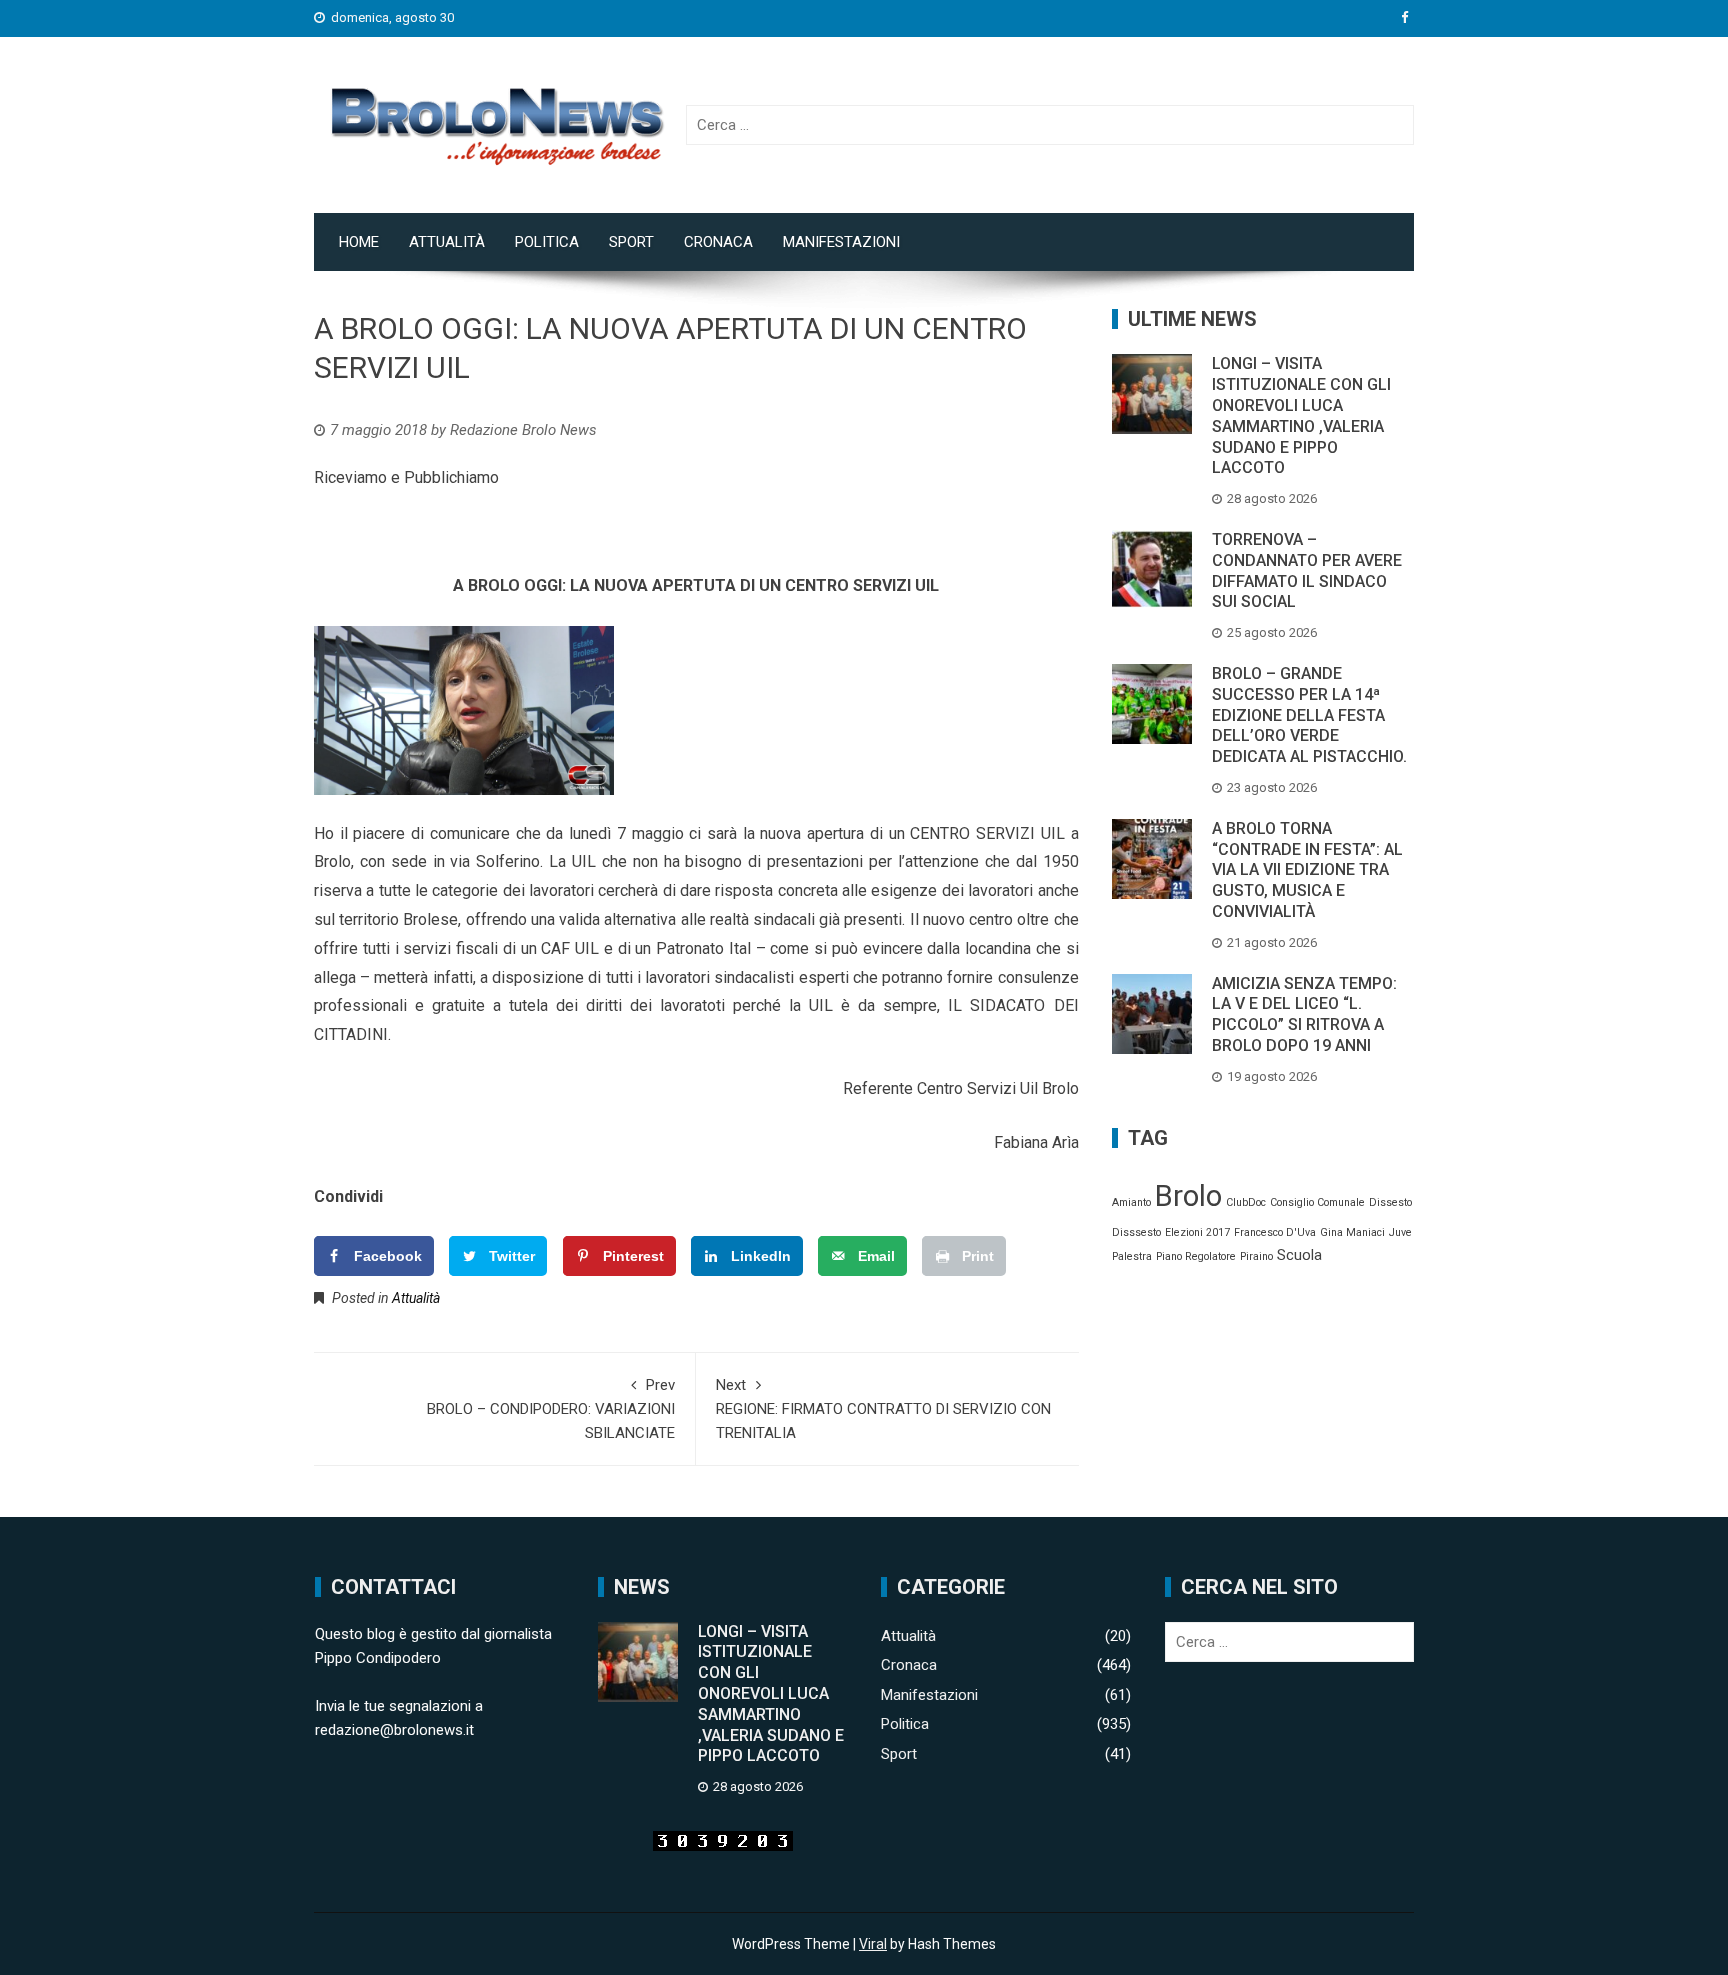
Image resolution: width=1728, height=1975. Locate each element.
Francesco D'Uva (1275, 1232)
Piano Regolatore (1196, 1256)
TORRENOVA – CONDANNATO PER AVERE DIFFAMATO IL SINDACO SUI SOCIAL (1307, 570)
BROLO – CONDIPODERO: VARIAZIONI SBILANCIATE (551, 1409)
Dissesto (1390, 1202)
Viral (873, 1944)
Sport (631, 242)
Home (359, 242)
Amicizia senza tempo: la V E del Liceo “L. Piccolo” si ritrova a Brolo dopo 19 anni (1304, 1014)
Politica (547, 242)
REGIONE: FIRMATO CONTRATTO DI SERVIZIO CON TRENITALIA (883, 1409)
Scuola (1299, 1255)
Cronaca (718, 242)
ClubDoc (1246, 1202)
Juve (1400, 1232)
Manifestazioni (841, 242)
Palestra (1132, 1256)
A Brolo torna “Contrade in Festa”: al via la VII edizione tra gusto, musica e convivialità (1307, 870)
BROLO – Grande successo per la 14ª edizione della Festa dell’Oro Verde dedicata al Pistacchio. (1309, 715)
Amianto (1131, 1202)
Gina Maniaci (1352, 1232)
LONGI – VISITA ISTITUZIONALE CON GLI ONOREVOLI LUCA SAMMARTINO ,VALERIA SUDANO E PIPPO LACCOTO (1301, 415)
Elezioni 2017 (1197, 1232)
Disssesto (1136, 1232)
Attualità (447, 242)
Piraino (1256, 1256)
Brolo (1188, 1196)
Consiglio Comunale (1317, 1202)
